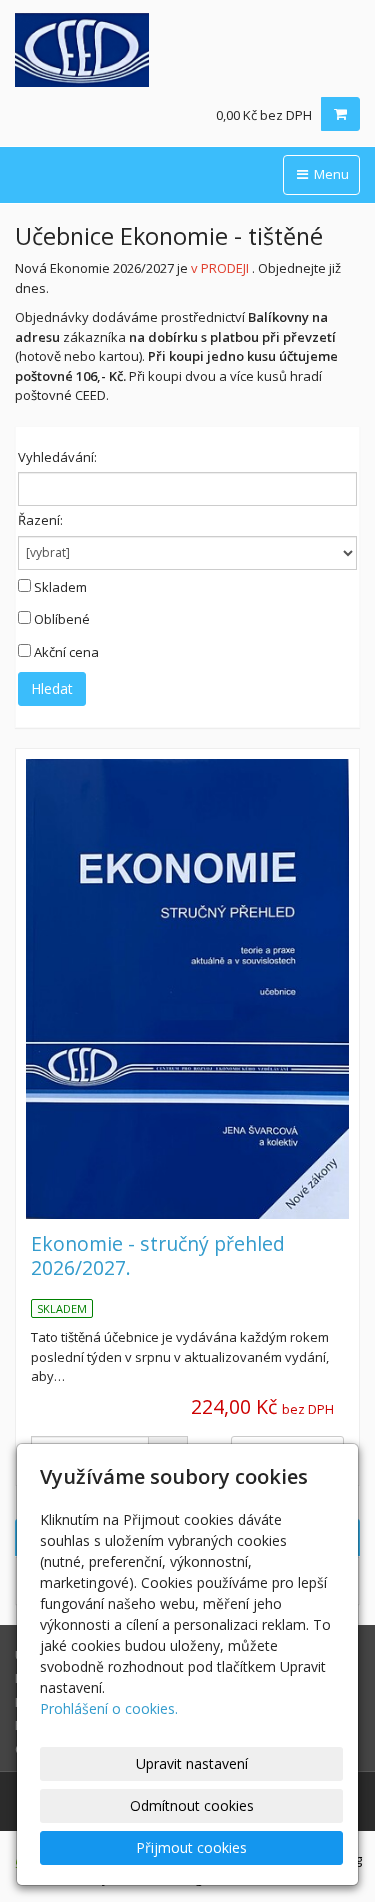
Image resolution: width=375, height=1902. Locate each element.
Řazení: (40, 520)
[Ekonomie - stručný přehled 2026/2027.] (187, 989)
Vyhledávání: (57, 457)
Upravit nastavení (192, 1763)
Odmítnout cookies (192, 1805)
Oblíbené (62, 619)
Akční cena (66, 652)
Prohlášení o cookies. (109, 1708)
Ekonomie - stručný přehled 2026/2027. (158, 1255)
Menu (330, 174)
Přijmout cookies (191, 1847)
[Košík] (340, 114)
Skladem (60, 587)
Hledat (52, 688)
